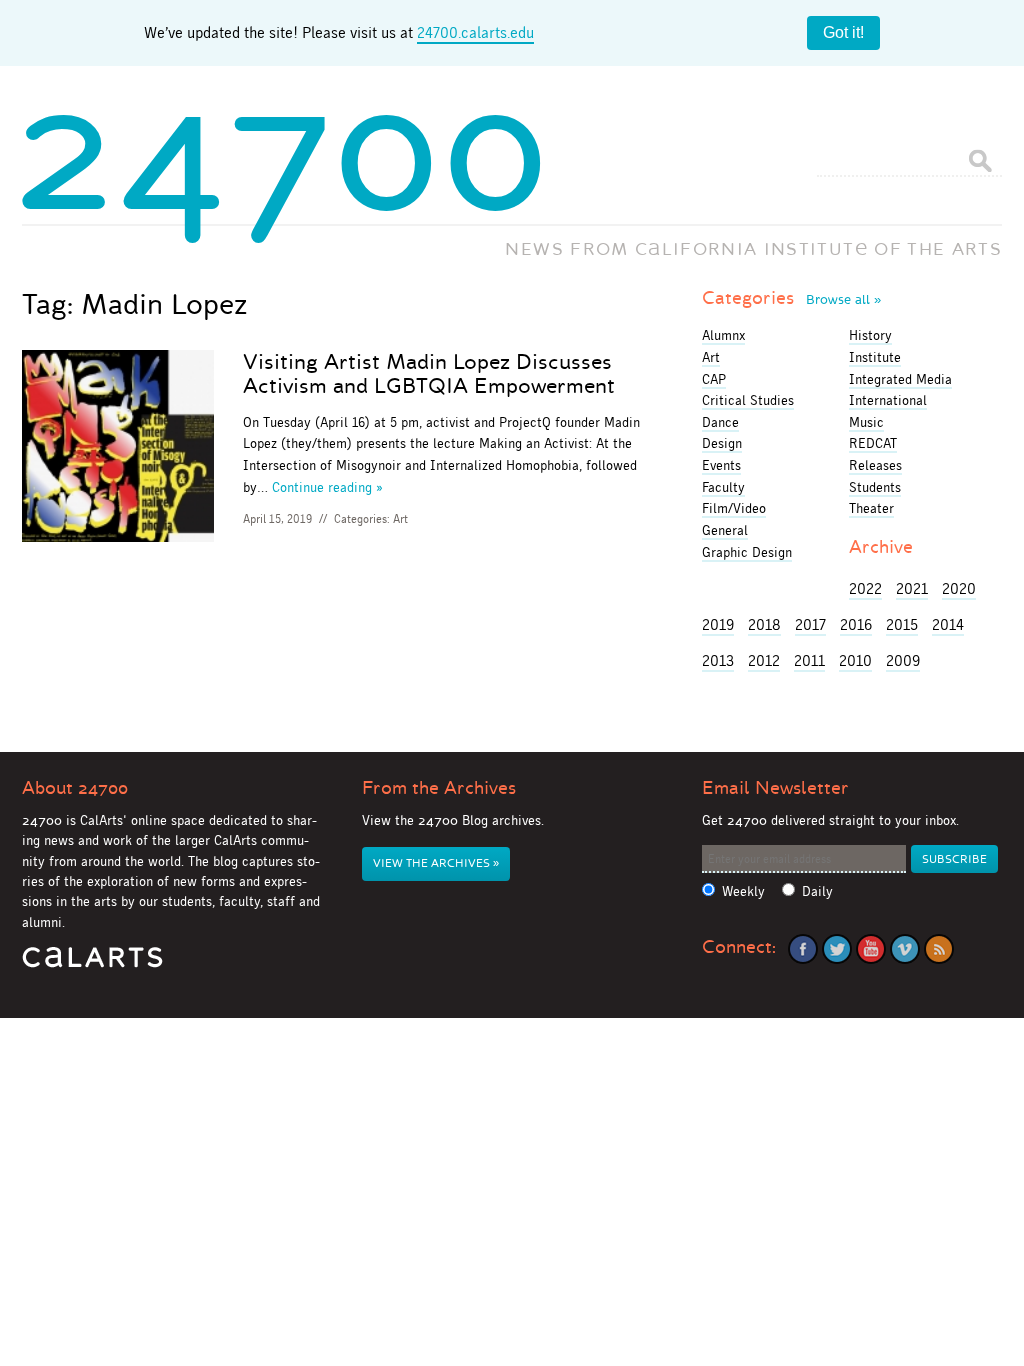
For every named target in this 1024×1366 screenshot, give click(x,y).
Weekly (743, 891)
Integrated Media (900, 379)
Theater (871, 508)
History (870, 335)
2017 (810, 624)
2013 (718, 660)
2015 (902, 624)
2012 (764, 660)
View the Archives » (436, 863)
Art (400, 519)
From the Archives (439, 788)
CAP (714, 379)
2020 (959, 588)
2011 (809, 660)
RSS (939, 949)
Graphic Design (747, 552)
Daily (817, 891)
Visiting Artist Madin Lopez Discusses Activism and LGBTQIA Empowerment (429, 374)
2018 (764, 624)
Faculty (723, 487)
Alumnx (723, 335)
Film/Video (734, 508)
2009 (903, 660)
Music (866, 422)
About (75, 788)
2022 (865, 588)
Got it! (843, 32)
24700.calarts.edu (475, 32)
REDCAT (873, 443)
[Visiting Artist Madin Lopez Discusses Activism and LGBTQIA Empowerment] (118, 449)
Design (722, 443)
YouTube (871, 949)
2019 (718, 624)
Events (721, 465)
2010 (855, 660)
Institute (875, 357)
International (888, 400)
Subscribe (954, 859)
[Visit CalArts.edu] (92, 964)
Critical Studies (748, 400)
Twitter (837, 949)
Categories (791, 298)
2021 (912, 588)
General (725, 530)
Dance (720, 422)
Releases (875, 465)
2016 (856, 624)
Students (875, 487)
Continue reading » (327, 487)
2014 (948, 624)
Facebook (803, 949)
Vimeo (905, 949)
